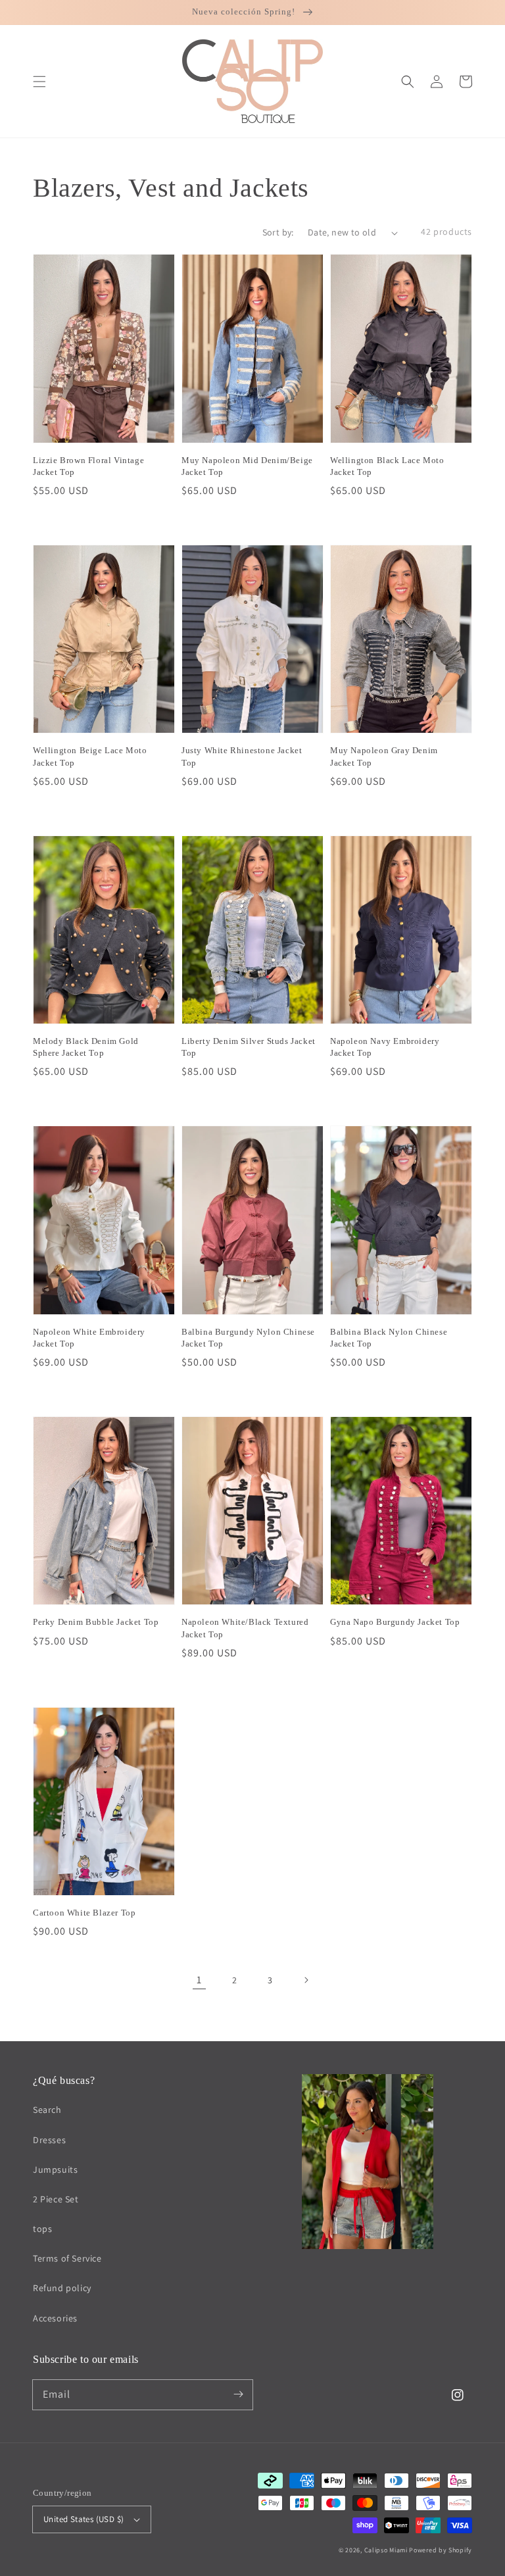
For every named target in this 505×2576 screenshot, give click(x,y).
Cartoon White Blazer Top (84, 1913)
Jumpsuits (55, 2169)
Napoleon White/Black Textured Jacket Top (245, 1628)
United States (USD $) (84, 2519)
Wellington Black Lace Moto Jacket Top (387, 466)
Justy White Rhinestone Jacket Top (242, 756)
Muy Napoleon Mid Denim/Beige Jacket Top (247, 466)
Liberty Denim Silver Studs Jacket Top (249, 1047)
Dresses (49, 2140)
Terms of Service (67, 2258)
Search (47, 2110)
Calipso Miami (386, 2550)
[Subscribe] (238, 2394)
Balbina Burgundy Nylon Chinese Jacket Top (248, 1338)
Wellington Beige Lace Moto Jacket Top (90, 756)
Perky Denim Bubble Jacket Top (96, 1622)
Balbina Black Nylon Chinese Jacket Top (389, 1338)
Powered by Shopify (441, 2550)
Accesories (55, 2318)
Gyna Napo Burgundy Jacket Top (395, 1622)
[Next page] (306, 1980)
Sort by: (278, 232)
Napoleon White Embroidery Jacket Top (89, 1338)
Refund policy (62, 2288)
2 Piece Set (56, 2199)
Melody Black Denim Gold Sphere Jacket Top (86, 1047)
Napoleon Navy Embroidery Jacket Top (385, 1047)
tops (42, 2229)
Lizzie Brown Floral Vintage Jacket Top (88, 466)
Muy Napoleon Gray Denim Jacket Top (384, 756)
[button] (39, 82)
